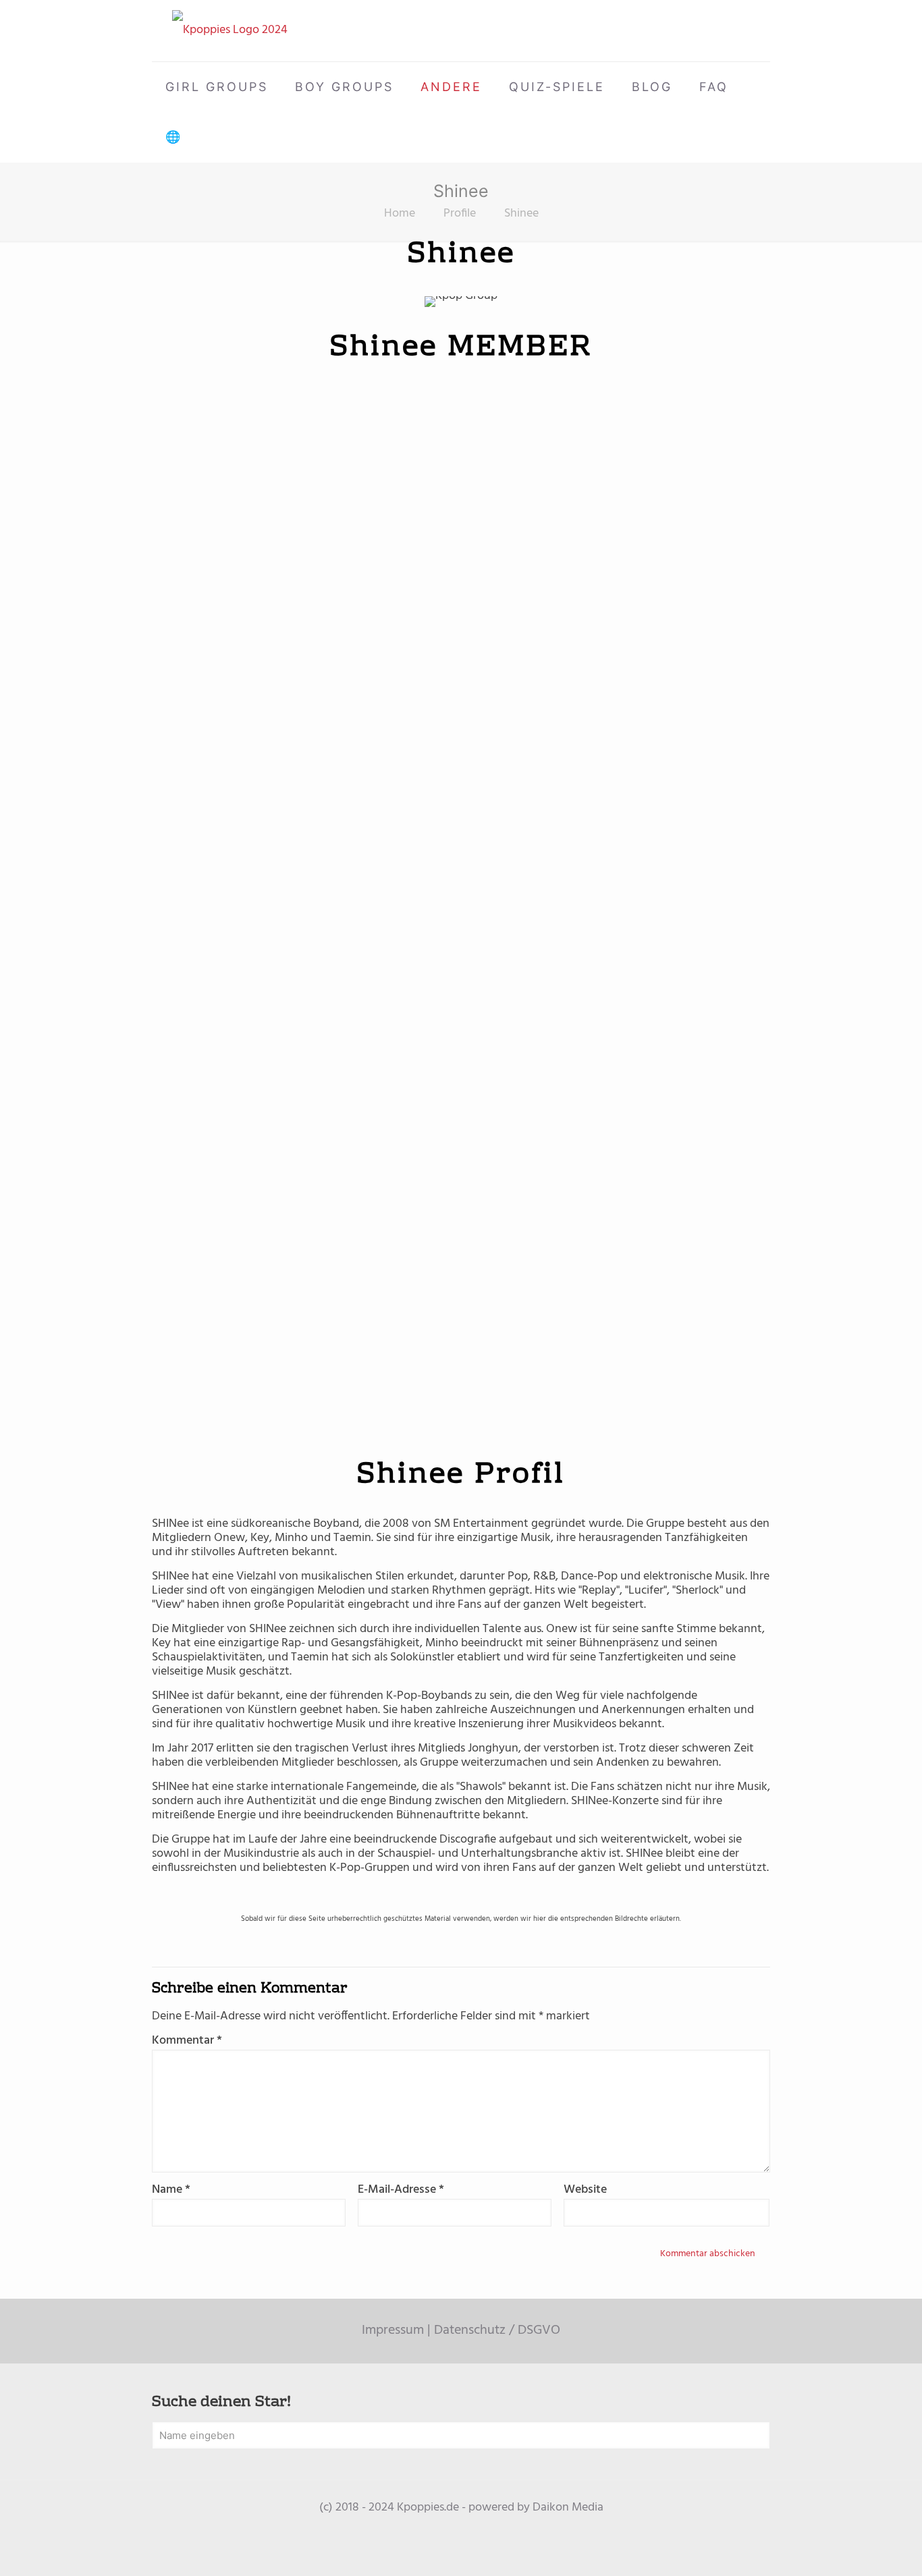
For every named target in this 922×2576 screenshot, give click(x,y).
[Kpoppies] (230, 31)
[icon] (461, 2529)
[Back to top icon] (857, 2548)
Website (585, 2190)
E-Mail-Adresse (401, 2190)
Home (400, 214)
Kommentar (187, 2041)
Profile (460, 214)
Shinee (521, 214)
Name (171, 2190)
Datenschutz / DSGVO (497, 2330)
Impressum (393, 2330)
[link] (207, 411)
